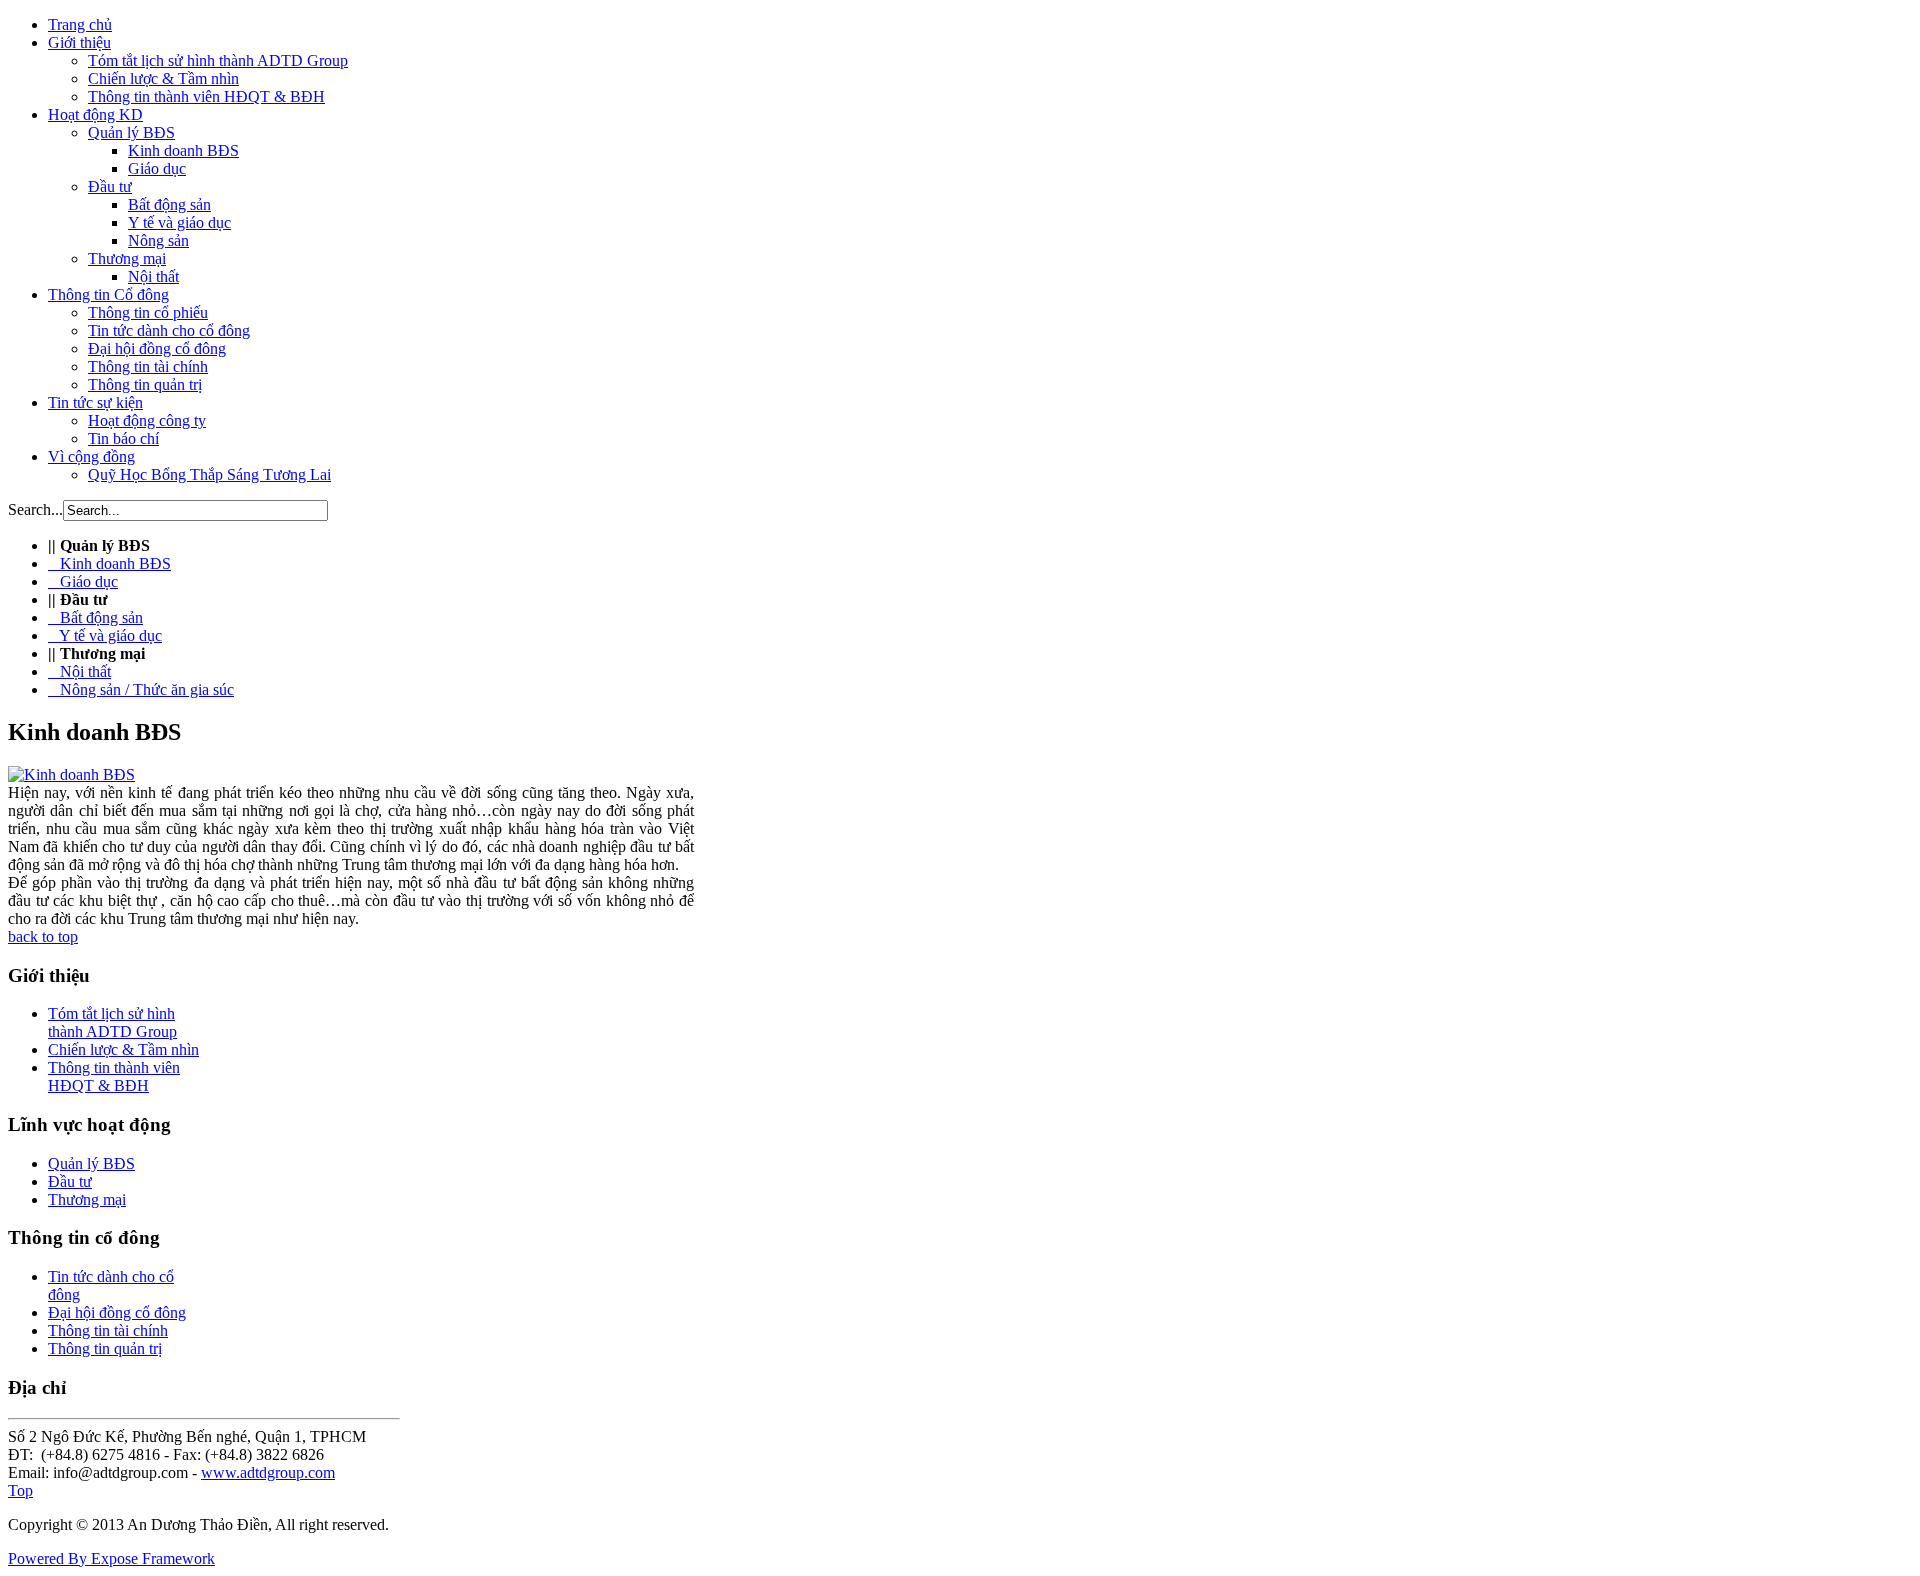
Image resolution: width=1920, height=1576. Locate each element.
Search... (35, 509)
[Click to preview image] (71, 774)
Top (20, 1490)
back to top (43, 936)
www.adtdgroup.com (268, 1472)
